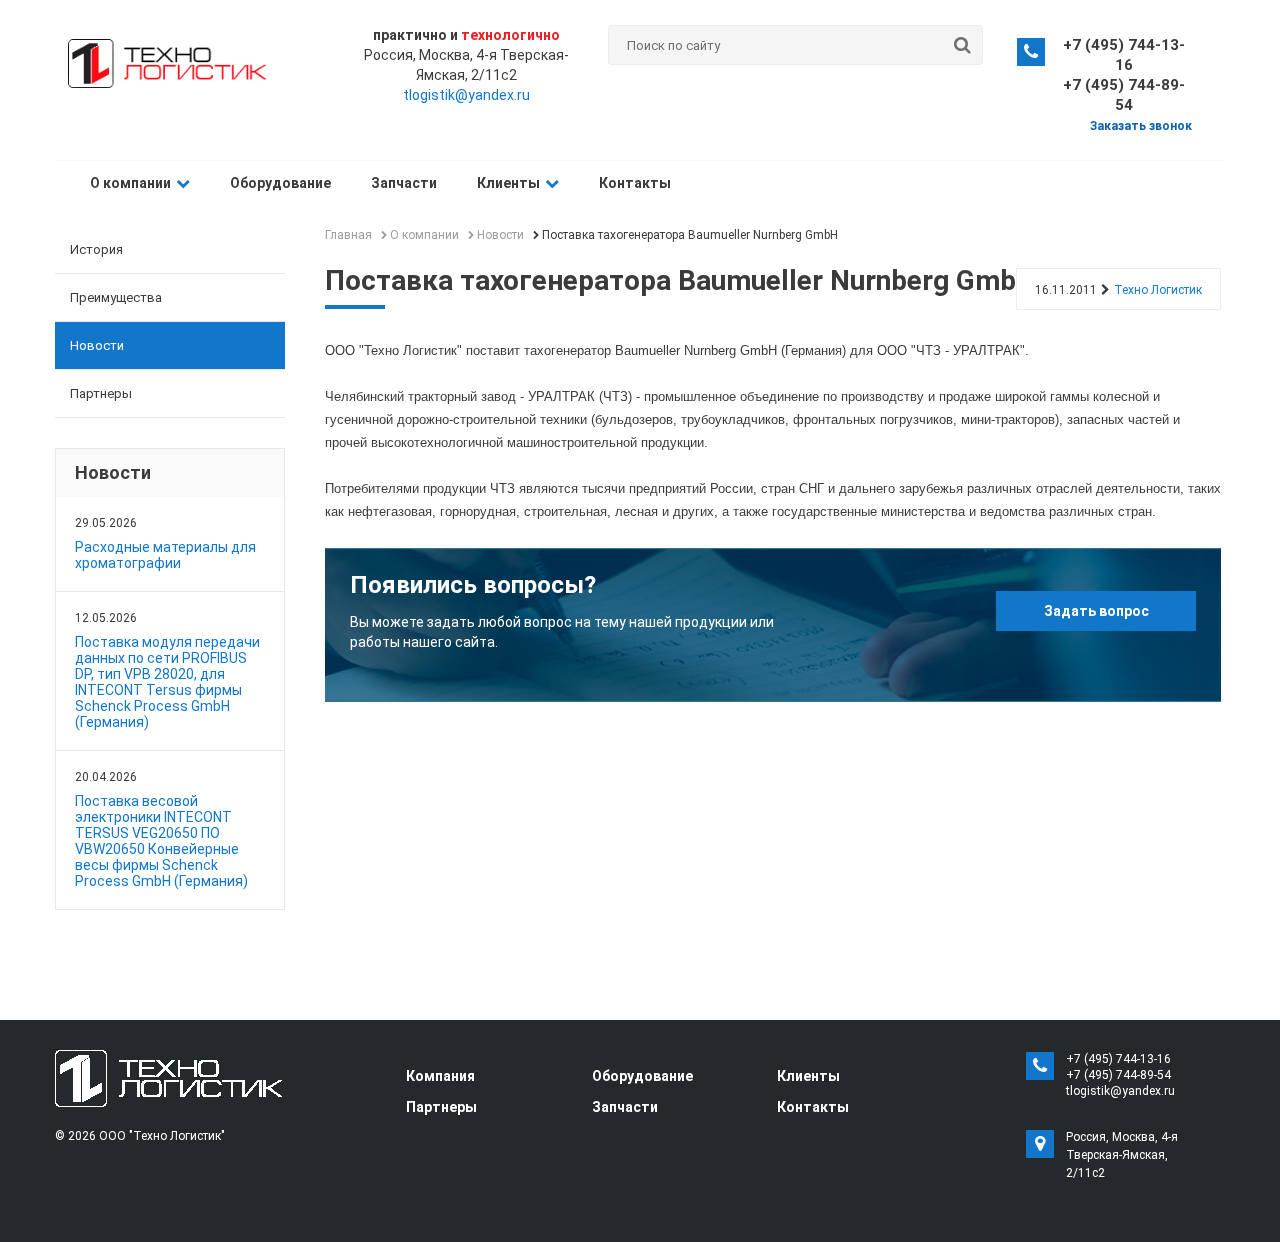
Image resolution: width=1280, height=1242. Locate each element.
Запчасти (404, 183)
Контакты (635, 183)
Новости (97, 345)
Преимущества (116, 297)
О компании (130, 183)
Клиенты (508, 183)
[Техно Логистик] (168, 1077)
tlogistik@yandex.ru (466, 95)
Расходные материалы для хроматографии (165, 555)
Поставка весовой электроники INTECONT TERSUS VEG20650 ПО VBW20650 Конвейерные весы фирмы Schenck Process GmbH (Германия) (161, 841)
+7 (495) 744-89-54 (1118, 1075)
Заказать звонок (1141, 126)
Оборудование (280, 183)
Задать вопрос (1096, 611)
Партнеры (101, 393)
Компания (440, 1076)
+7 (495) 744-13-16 (1118, 1059)
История (96, 249)
